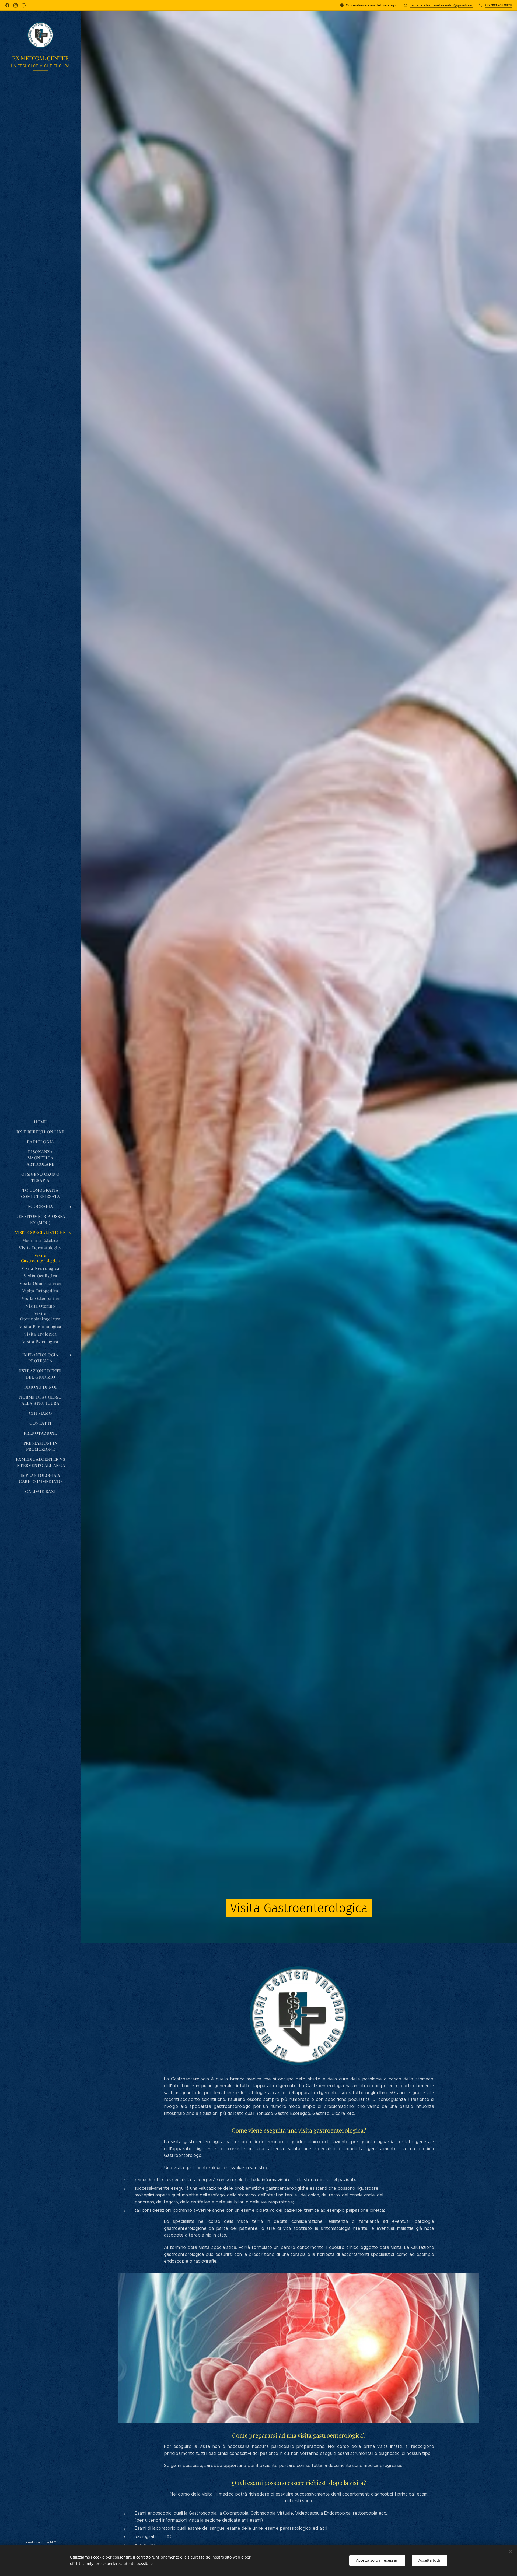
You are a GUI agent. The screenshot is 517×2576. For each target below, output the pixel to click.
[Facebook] (7, 5)
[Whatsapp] (24, 5)
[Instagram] (15, 5)
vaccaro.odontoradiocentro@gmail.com (441, 5)
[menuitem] (40, 1122)
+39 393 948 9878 (498, 5)
